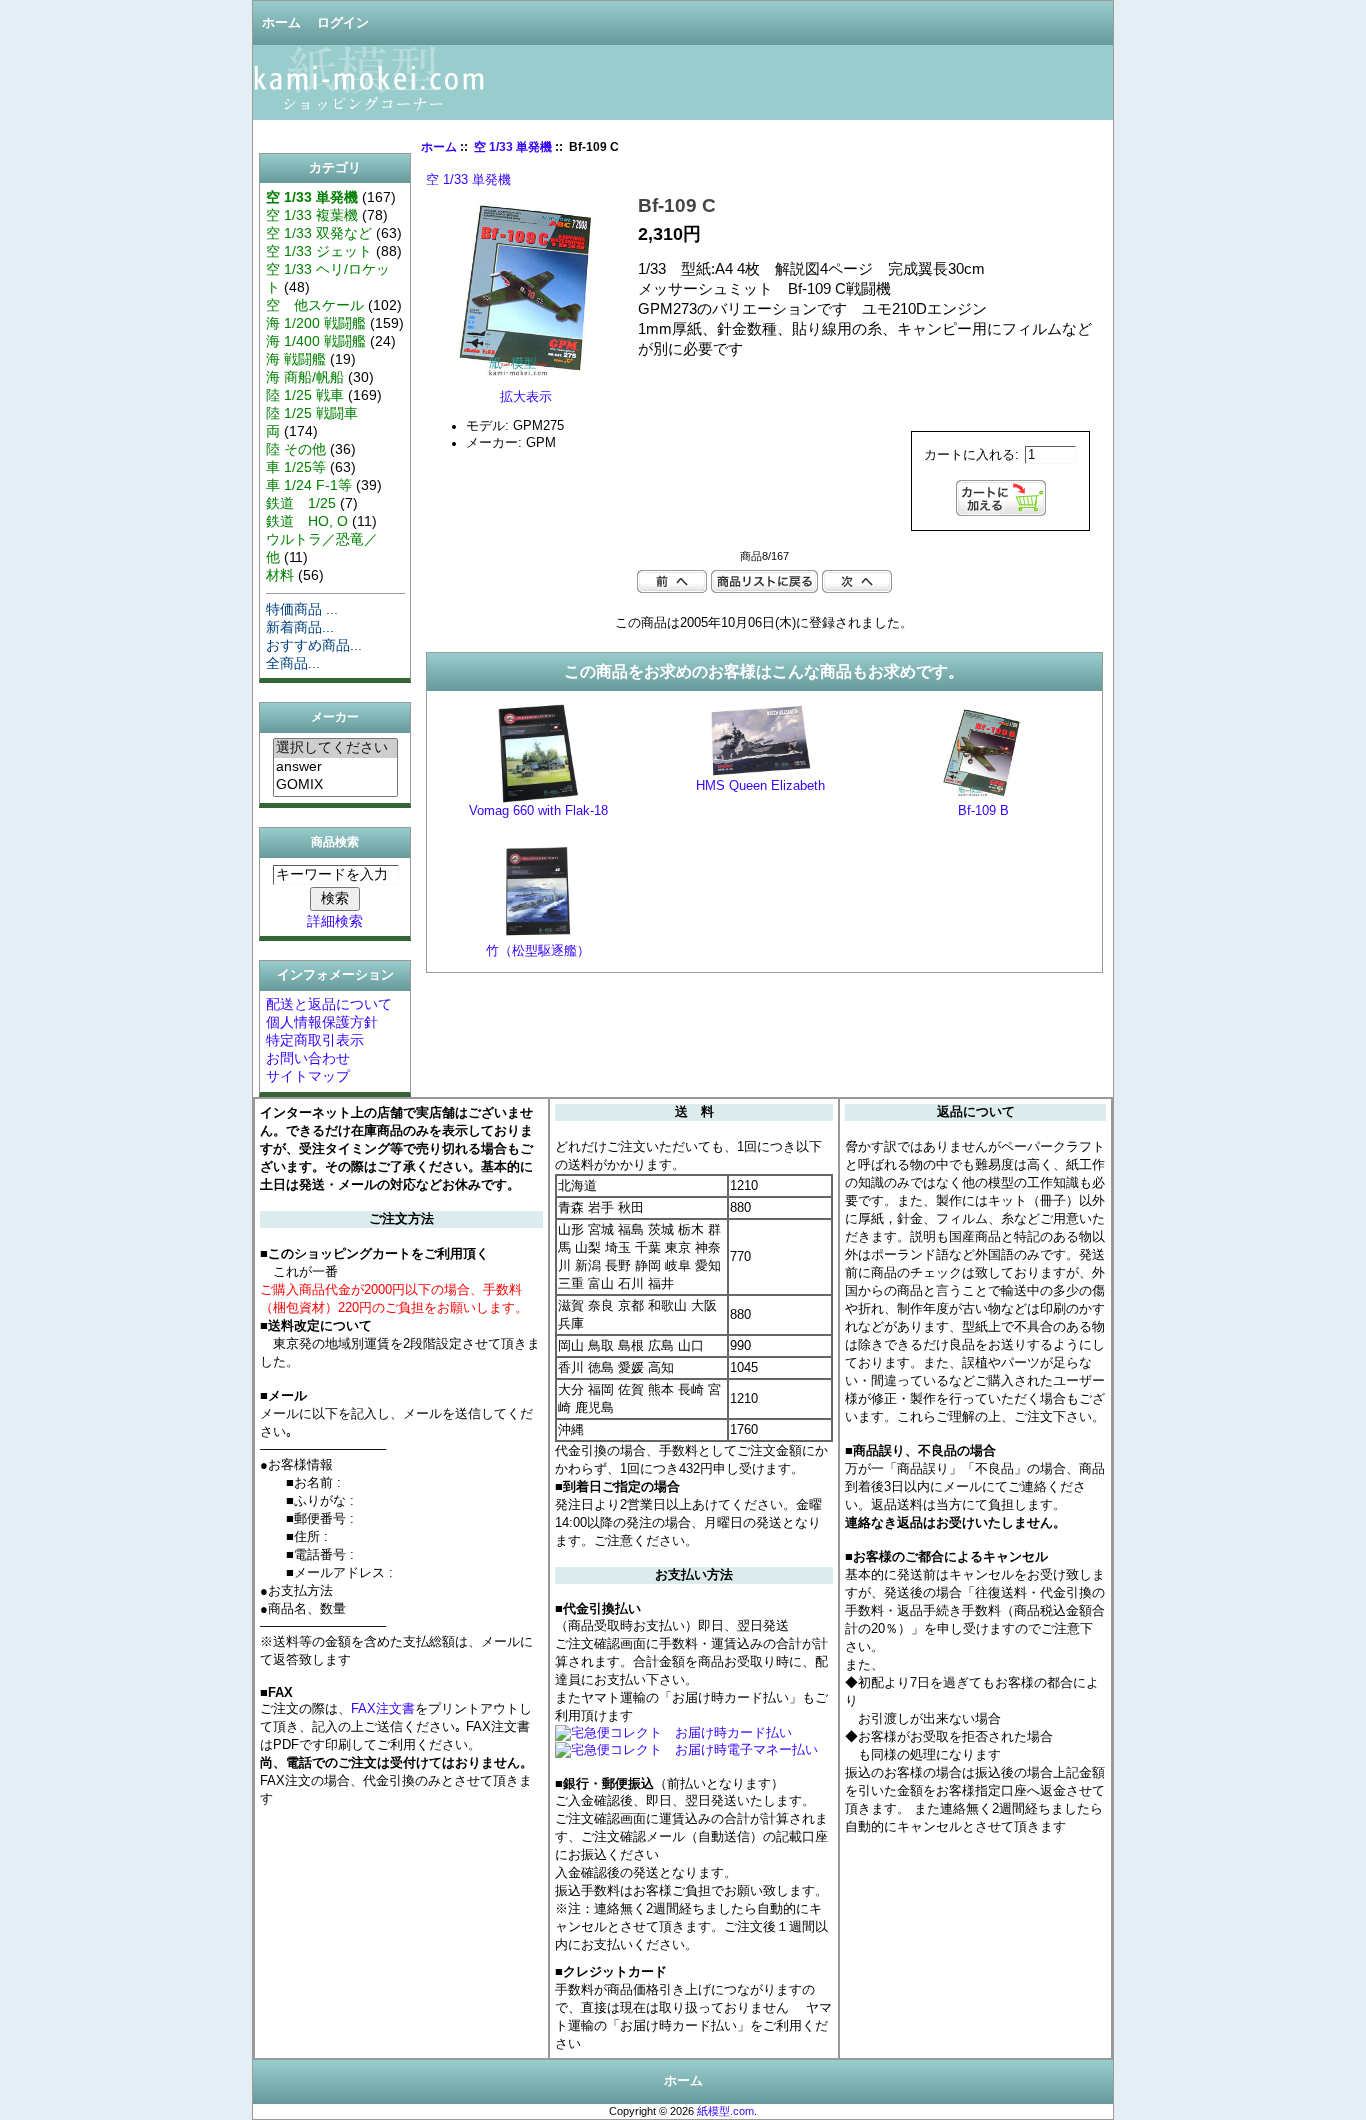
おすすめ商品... (314, 645)
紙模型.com (725, 2111)
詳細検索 (335, 921)
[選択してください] (335, 748)
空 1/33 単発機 (513, 147)
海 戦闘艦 (296, 359)
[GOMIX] (335, 785)
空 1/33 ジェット (319, 251)
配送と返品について (329, 1004)
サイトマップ (308, 1076)
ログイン (343, 23)
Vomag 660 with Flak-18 (538, 811)
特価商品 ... (302, 609)
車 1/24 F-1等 (309, 485)
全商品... (293, 663)
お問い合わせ (308, 1058)
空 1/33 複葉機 (312, 215)
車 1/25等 (296, 467)
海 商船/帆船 (305, 377)
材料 (280, 575)
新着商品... (300, 627)
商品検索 (335, 842)
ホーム (281, 23)
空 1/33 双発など (319, 233)
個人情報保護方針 (322, 1022)
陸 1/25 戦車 (305, 395)
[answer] (335, 767)
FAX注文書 (383, 1708)
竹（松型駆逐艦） (538, 951)
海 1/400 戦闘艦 (316, 341)
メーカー (335, 718)
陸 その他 (296, 449)
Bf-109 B (983, 811)
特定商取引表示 (315, 1040)
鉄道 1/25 (301, 503)
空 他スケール (315, 305)
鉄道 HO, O (307, 521)
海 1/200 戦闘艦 (316, 323)
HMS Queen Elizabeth (760, 786)
